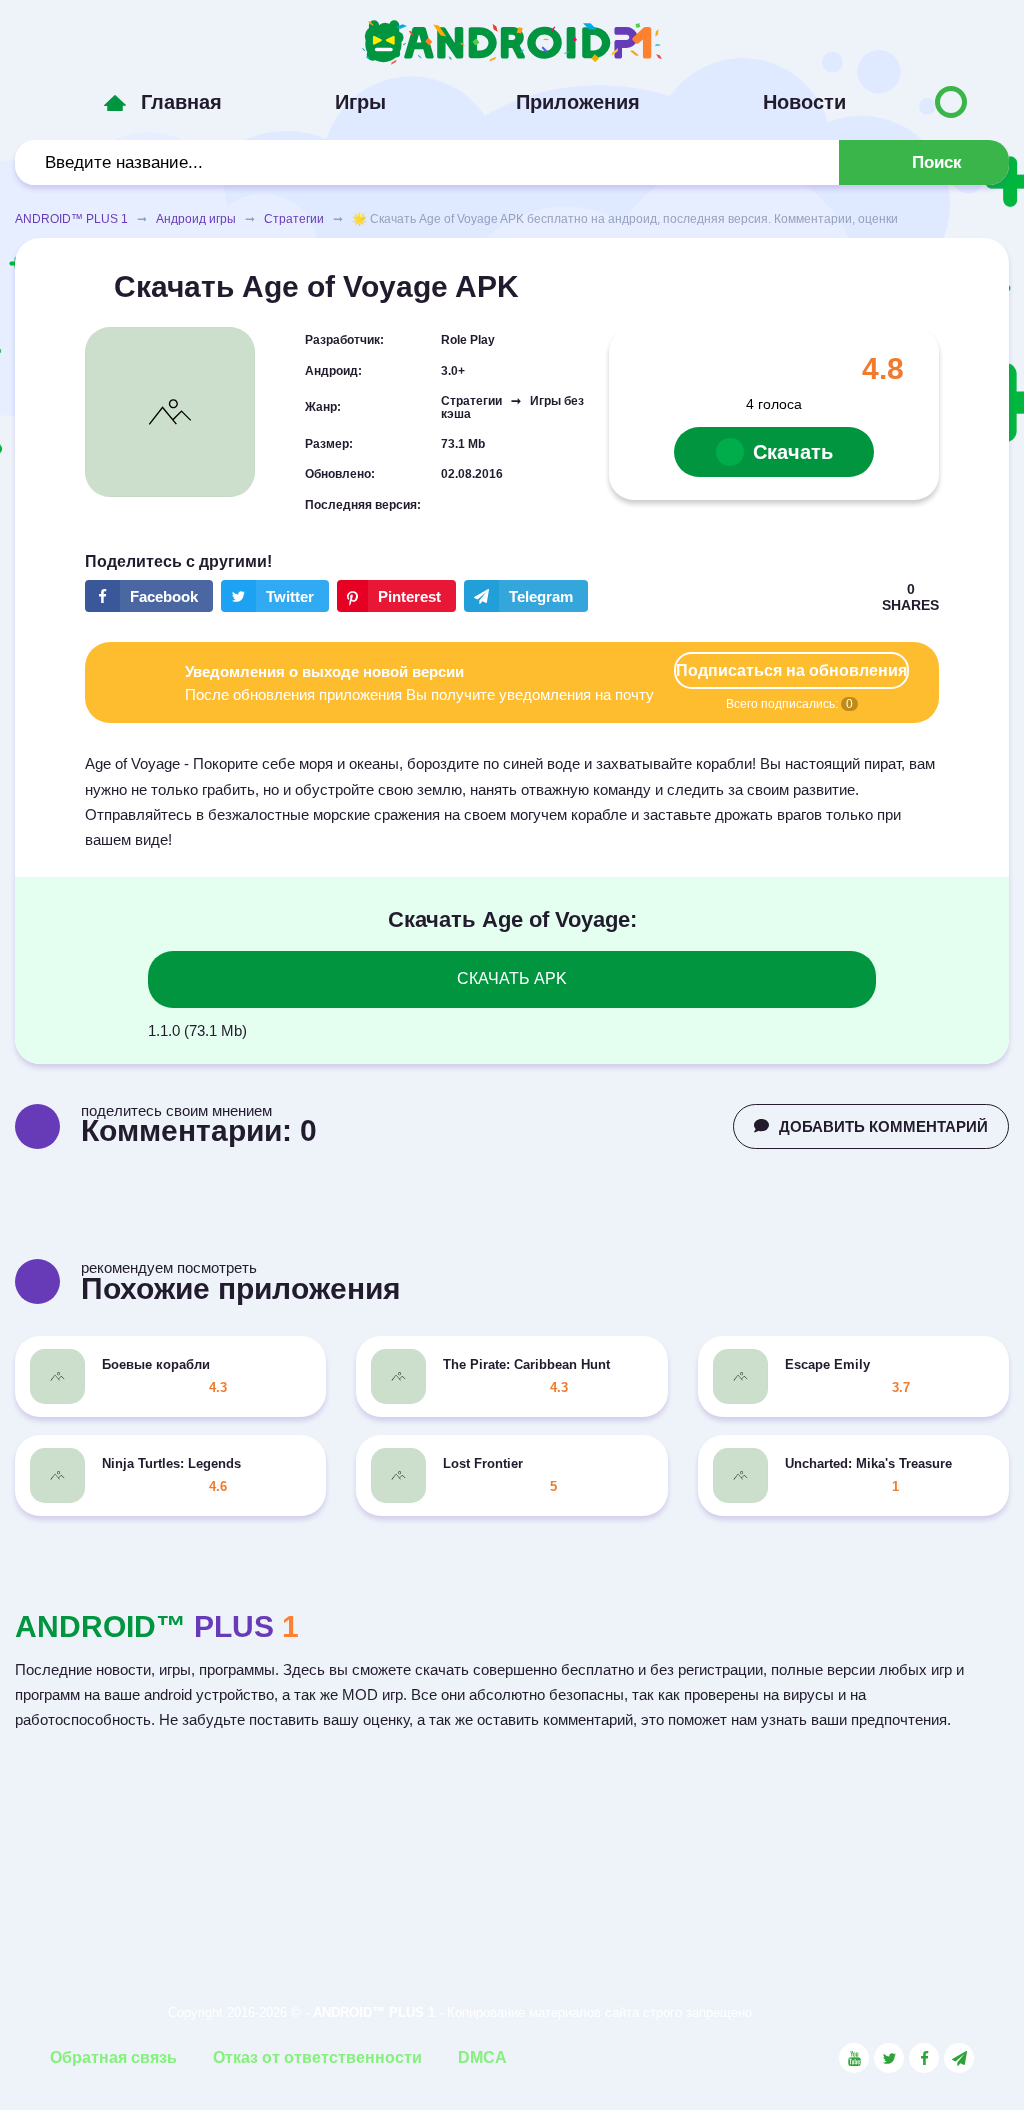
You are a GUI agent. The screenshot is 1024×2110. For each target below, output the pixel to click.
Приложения (578, 102)
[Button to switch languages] (951, 102)
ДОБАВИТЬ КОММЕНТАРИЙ (883, 1126)
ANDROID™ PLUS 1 (71, 219)
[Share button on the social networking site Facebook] (149, 596)
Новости (804, 102)
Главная (181, 102)
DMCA (482, 2057)
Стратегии (294, 219)
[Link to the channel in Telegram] (959, 2058)
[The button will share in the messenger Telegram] (526, 596)
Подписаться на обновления (791, 670)
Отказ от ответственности (317, 2057)
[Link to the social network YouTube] (854, 2058)
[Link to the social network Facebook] (924, 2058)
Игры (360, 102)
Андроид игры (196, 219)
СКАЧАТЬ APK (512, 978)
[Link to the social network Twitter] (889, 2058)
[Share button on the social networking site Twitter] (275, 596)
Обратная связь (113, 2057)
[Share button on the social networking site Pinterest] (396, 596)
